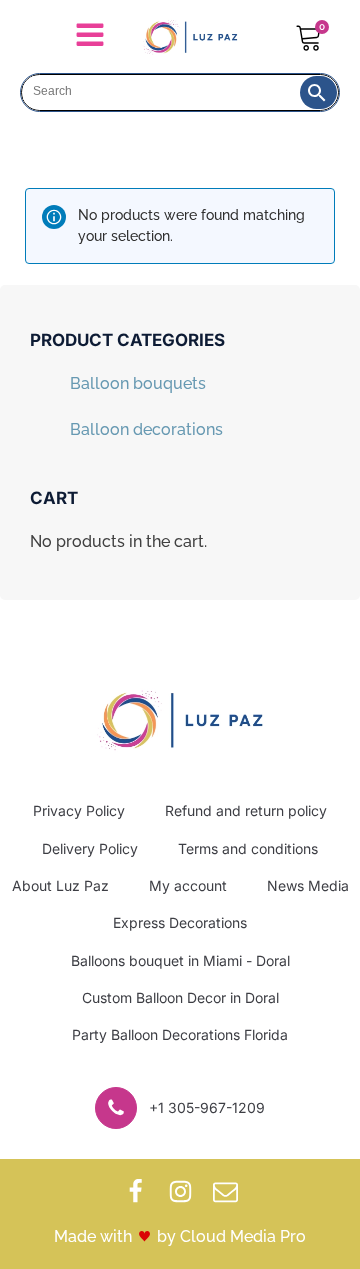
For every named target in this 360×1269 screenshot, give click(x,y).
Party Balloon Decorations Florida (180, 1034)
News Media (308, 885)
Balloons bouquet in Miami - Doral (180, 960)
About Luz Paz (60, 885)
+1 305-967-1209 (207, 1107)
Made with (93, 1236)
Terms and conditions (248, 848)
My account (188, 885)
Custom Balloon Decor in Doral (180, 997)
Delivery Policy (90, 848)
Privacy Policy (79, 810)
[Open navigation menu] (90, 37)
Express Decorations (180, 922)
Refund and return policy (246, 810)
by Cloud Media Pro (231, 1236)
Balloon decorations (146, 429)
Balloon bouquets (138, 383)
